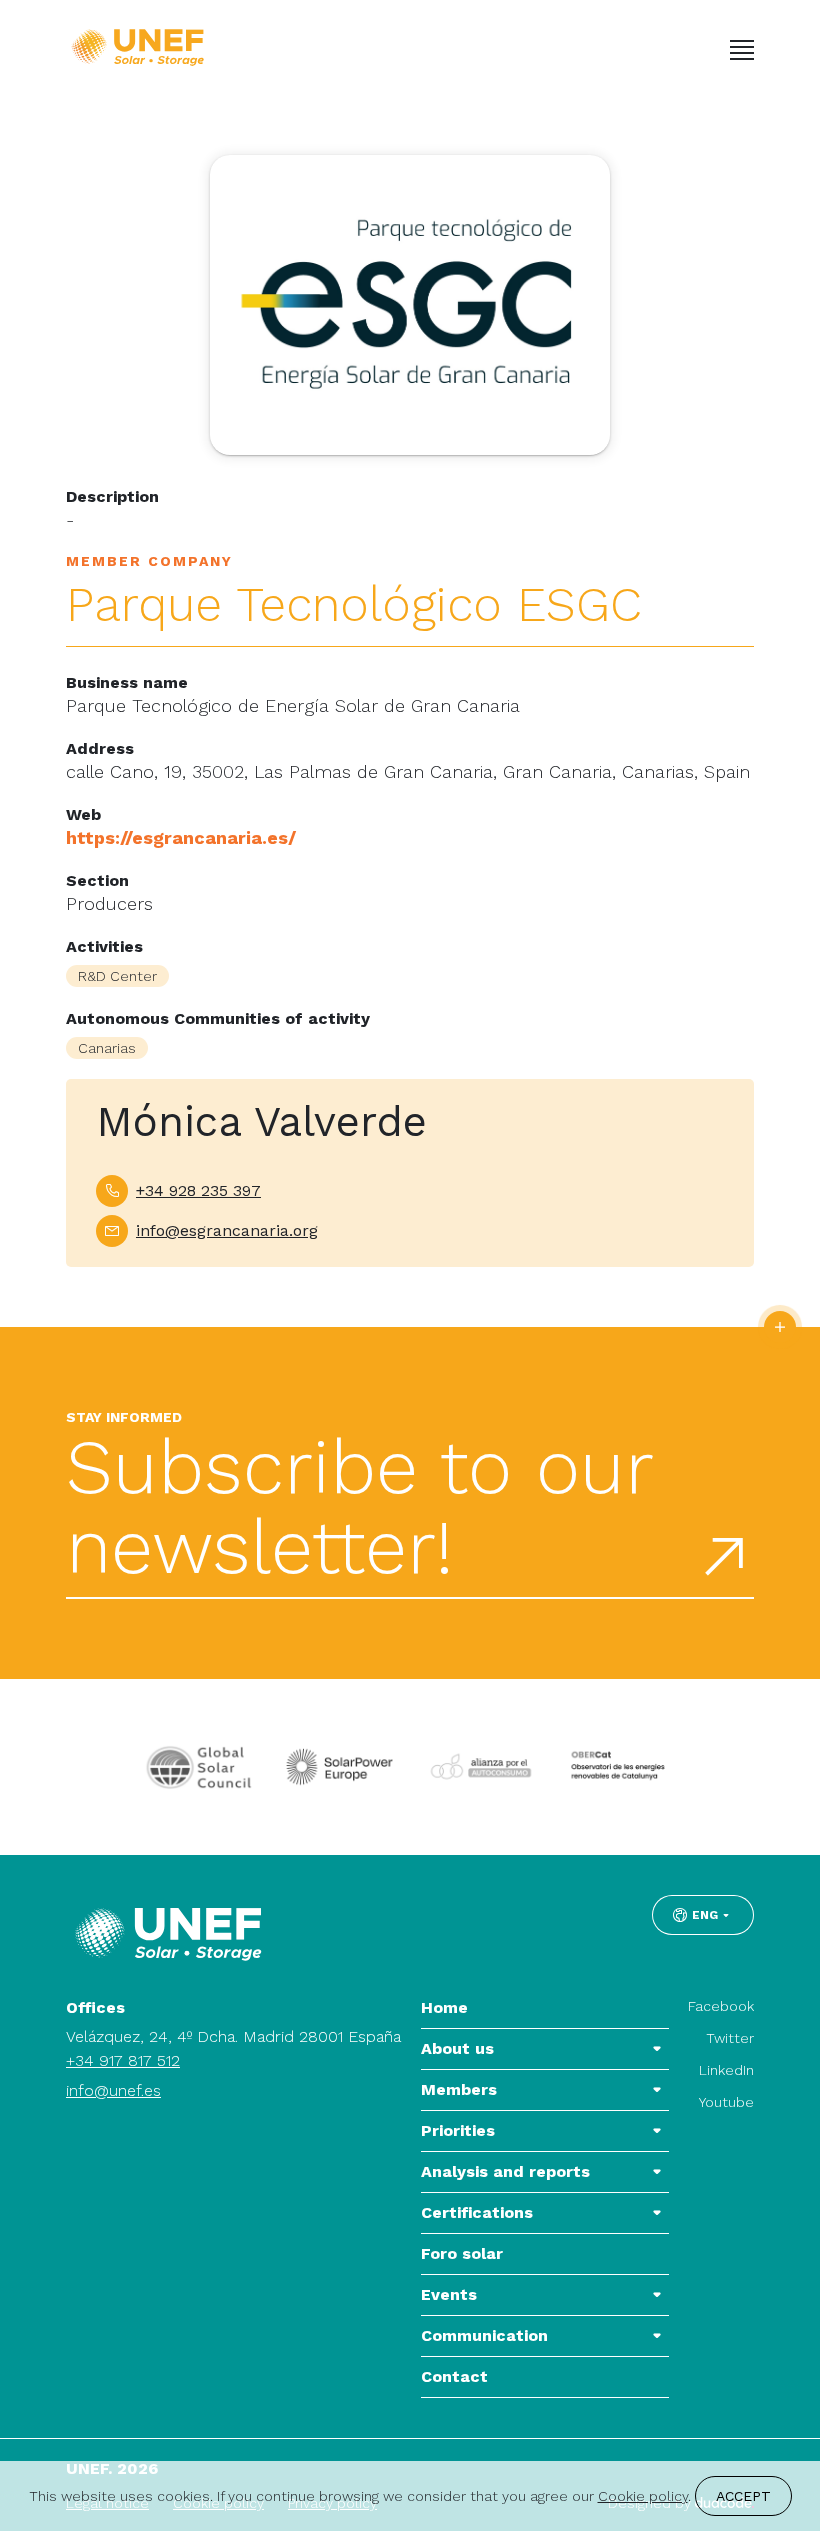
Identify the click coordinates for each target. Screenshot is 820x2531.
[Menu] (742, 50)
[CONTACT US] (780, 1327)
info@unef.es (113, 2090)
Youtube (726, 2102)
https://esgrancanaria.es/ (181, 837)
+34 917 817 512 (123, 2060)
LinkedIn (726, 2070)
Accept (743, 2496)
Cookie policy (643, 2496)
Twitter (730, 2038)
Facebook (721, 2006)
